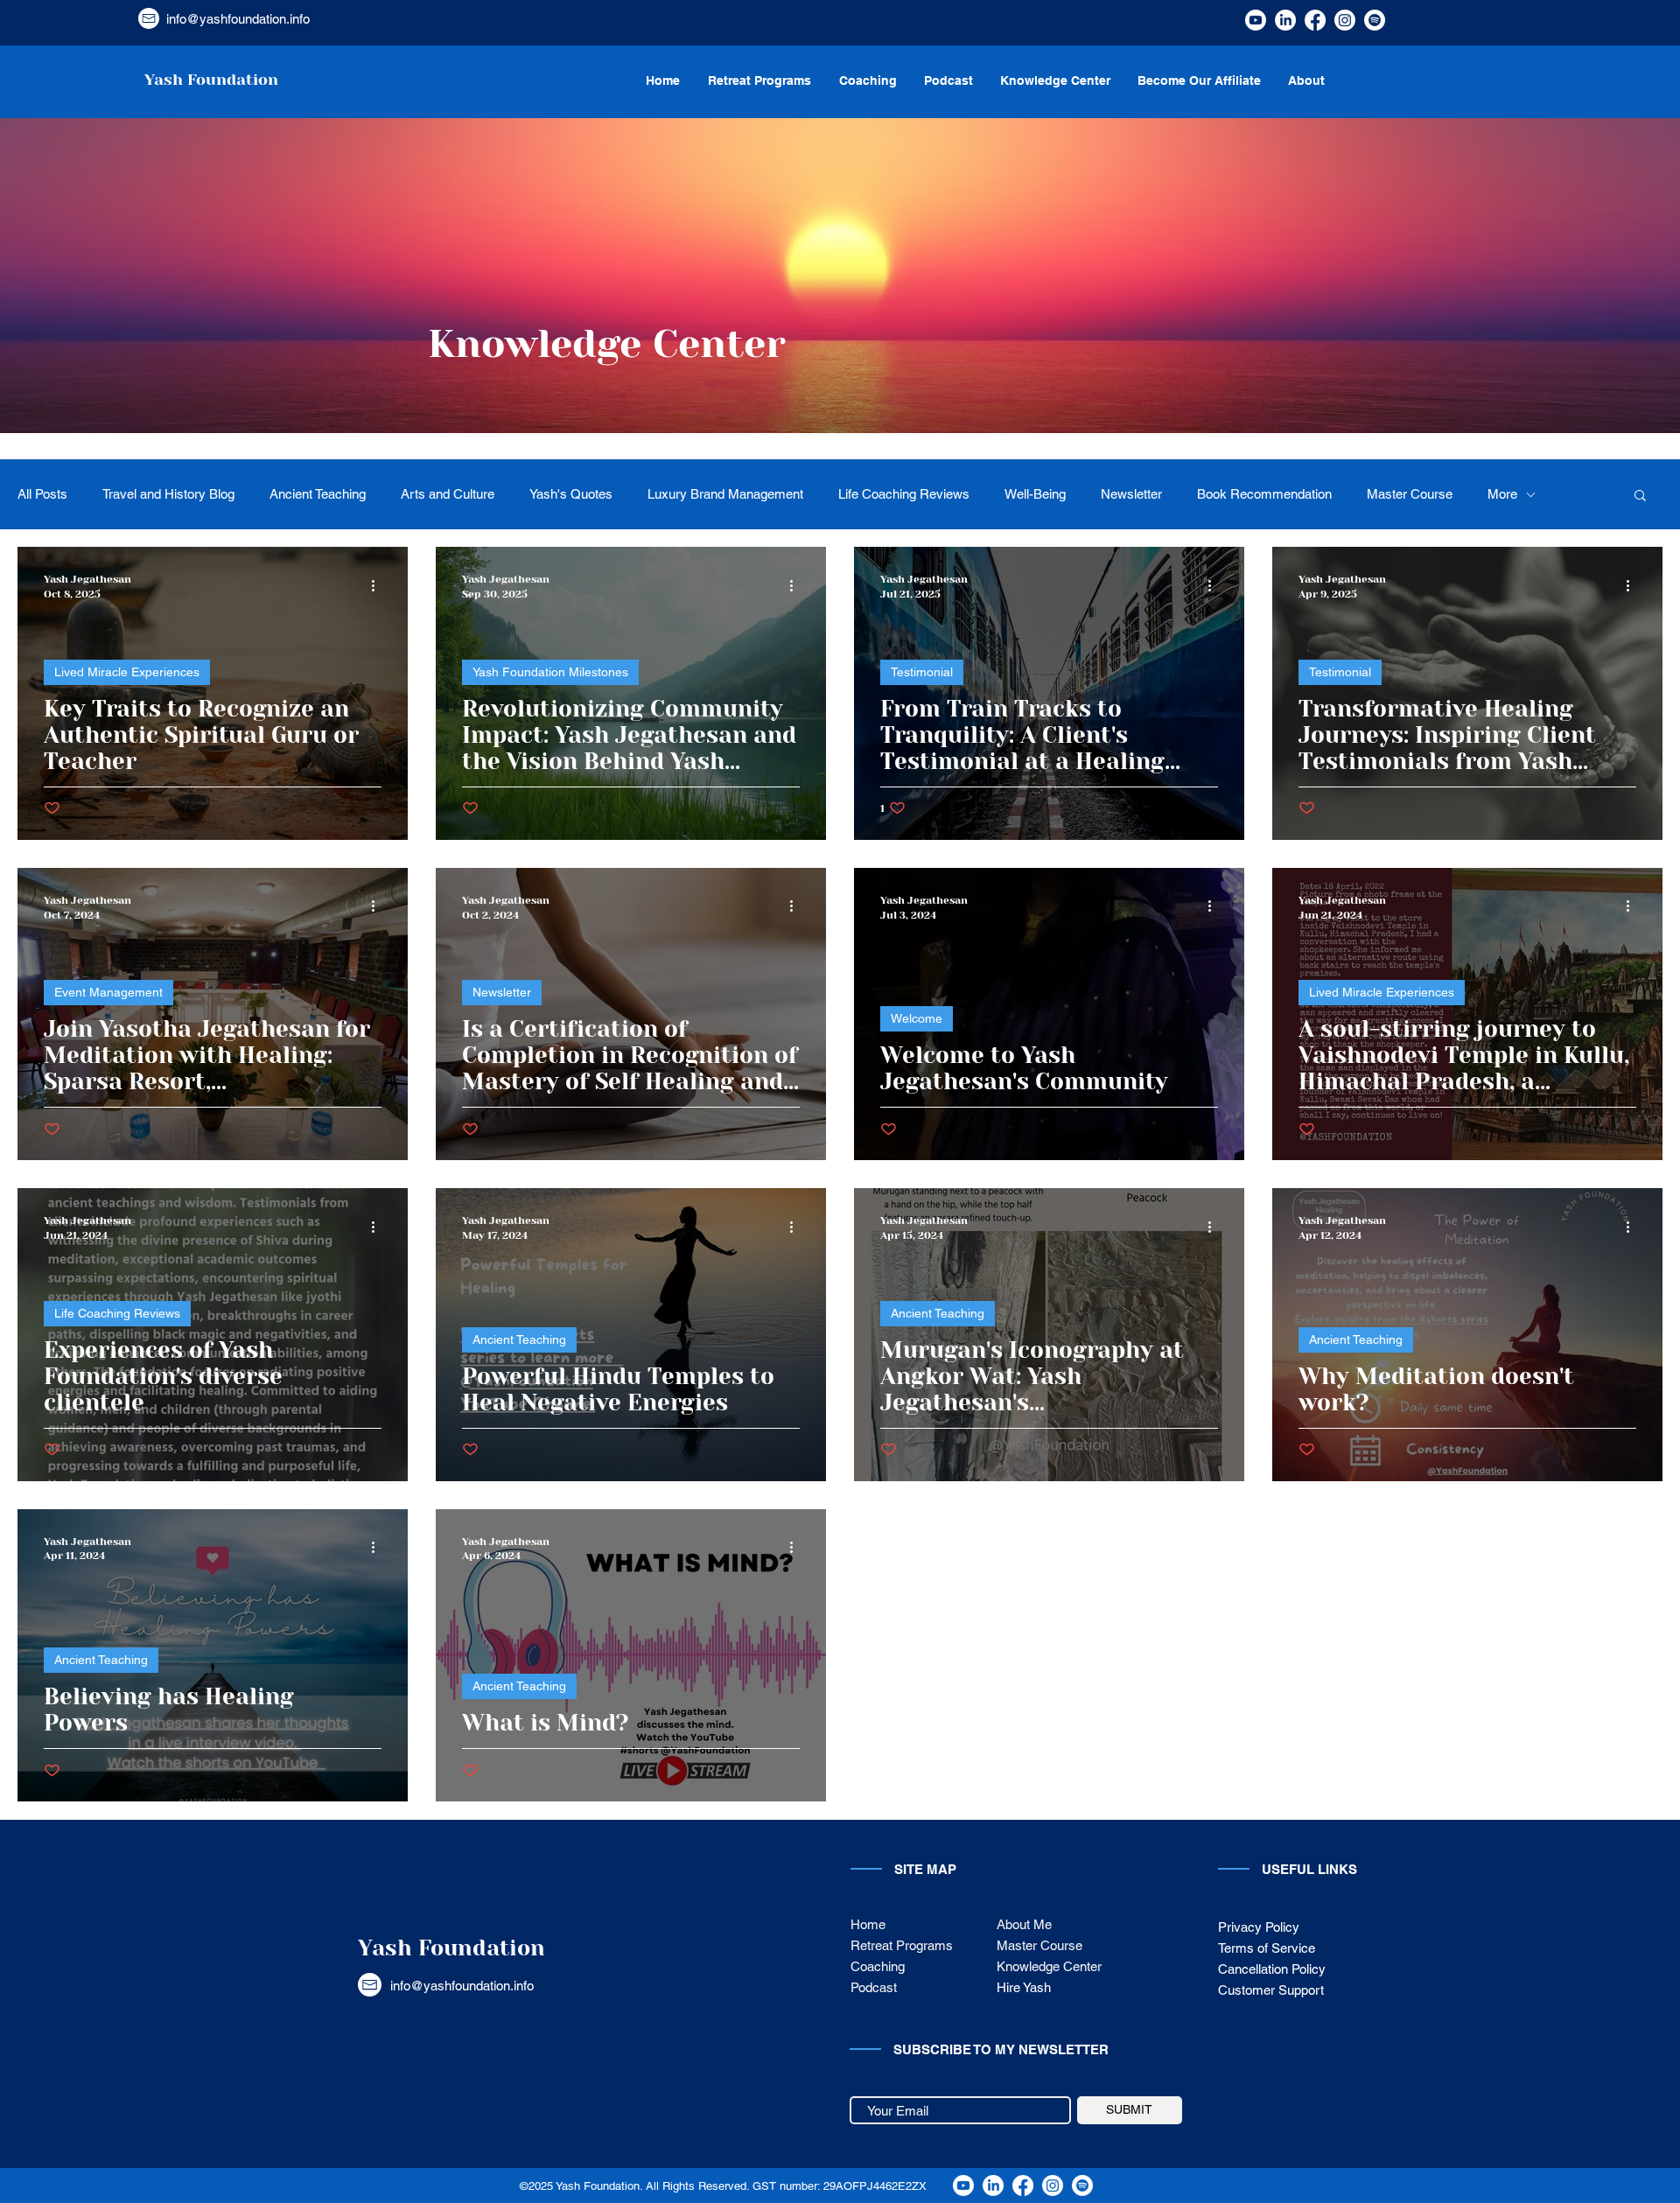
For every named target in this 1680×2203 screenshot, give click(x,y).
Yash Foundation (451, 1948)
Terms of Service (1267, 1948)
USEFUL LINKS (1309, 1869)
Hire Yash (1024, 1987)
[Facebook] (1315, 20)
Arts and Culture (448, 494)
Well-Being (1035, 494)
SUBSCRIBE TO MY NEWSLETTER (1001, 2049)
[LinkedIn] (1285, 20)
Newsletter (1131, 494)
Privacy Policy (1259, 1927)
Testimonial (922, 672)
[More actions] (379, 585)
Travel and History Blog (168, 494)
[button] (1640, 497)
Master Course (1410, 494)
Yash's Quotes (571, 494)
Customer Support (1273, 1990)
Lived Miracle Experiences (127, 672)
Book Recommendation (1264, 494)
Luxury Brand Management (725, 494)
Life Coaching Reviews (904, 494)
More (1502, 494)
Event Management (108, 992)
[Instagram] (1345, 20)
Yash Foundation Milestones (550, 672)
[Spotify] (1375, 20)
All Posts (42, 494)
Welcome (917, 1018)
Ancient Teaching (318, 494)
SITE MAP (925, 1869)
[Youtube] (1256, 20)
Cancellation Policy (1272, 1969)
